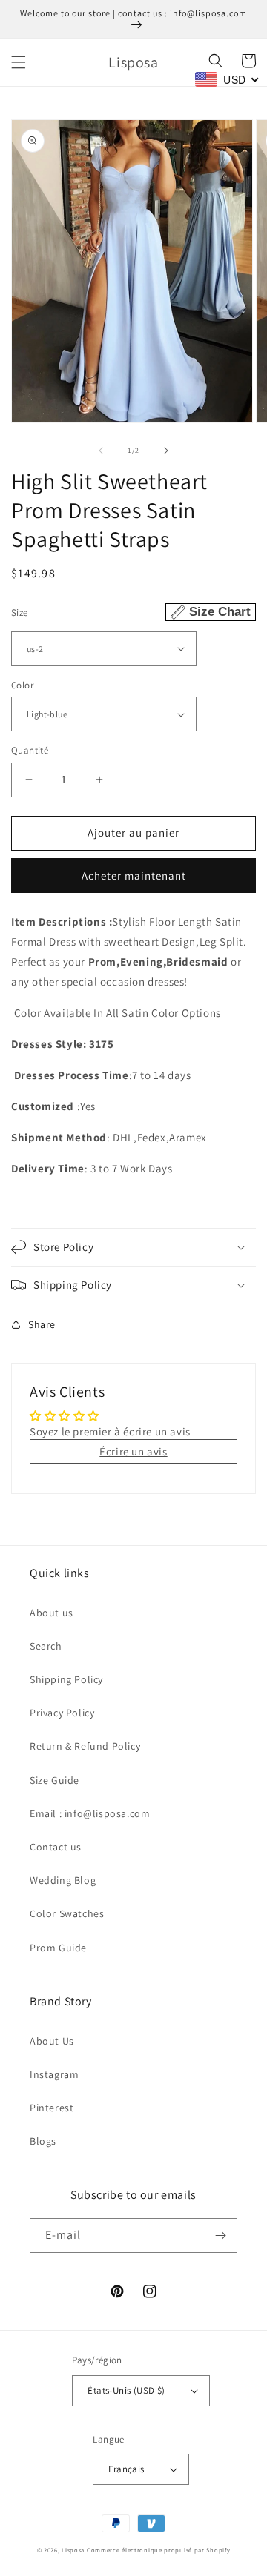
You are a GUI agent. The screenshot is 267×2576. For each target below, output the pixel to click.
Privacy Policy (62, 1713)
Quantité (30, 750)
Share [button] (42, 1324)
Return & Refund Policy (85, 1746)
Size (131, 612)
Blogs (43, 2141)
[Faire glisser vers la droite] (166, 451)
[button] (19, 62)
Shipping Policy (66, 1679)
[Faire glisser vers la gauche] (101, 451)
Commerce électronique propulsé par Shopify (158, 2550)
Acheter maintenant (134, 876)
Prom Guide (58, 1948)
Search (46, 1646)
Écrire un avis (133, 1451)
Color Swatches (67, 1913)
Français (126, 2469)
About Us (52, 2041)
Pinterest (52, 2108)
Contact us (56, 1847)
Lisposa (73, 2550)
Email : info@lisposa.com (90, 1813)
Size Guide (55, 1780)
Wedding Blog (63, 1880)
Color (22, 685)
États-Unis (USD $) (126, 2390)
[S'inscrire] (220, 2235)
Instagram (54, 2074)
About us (52, 1613)
